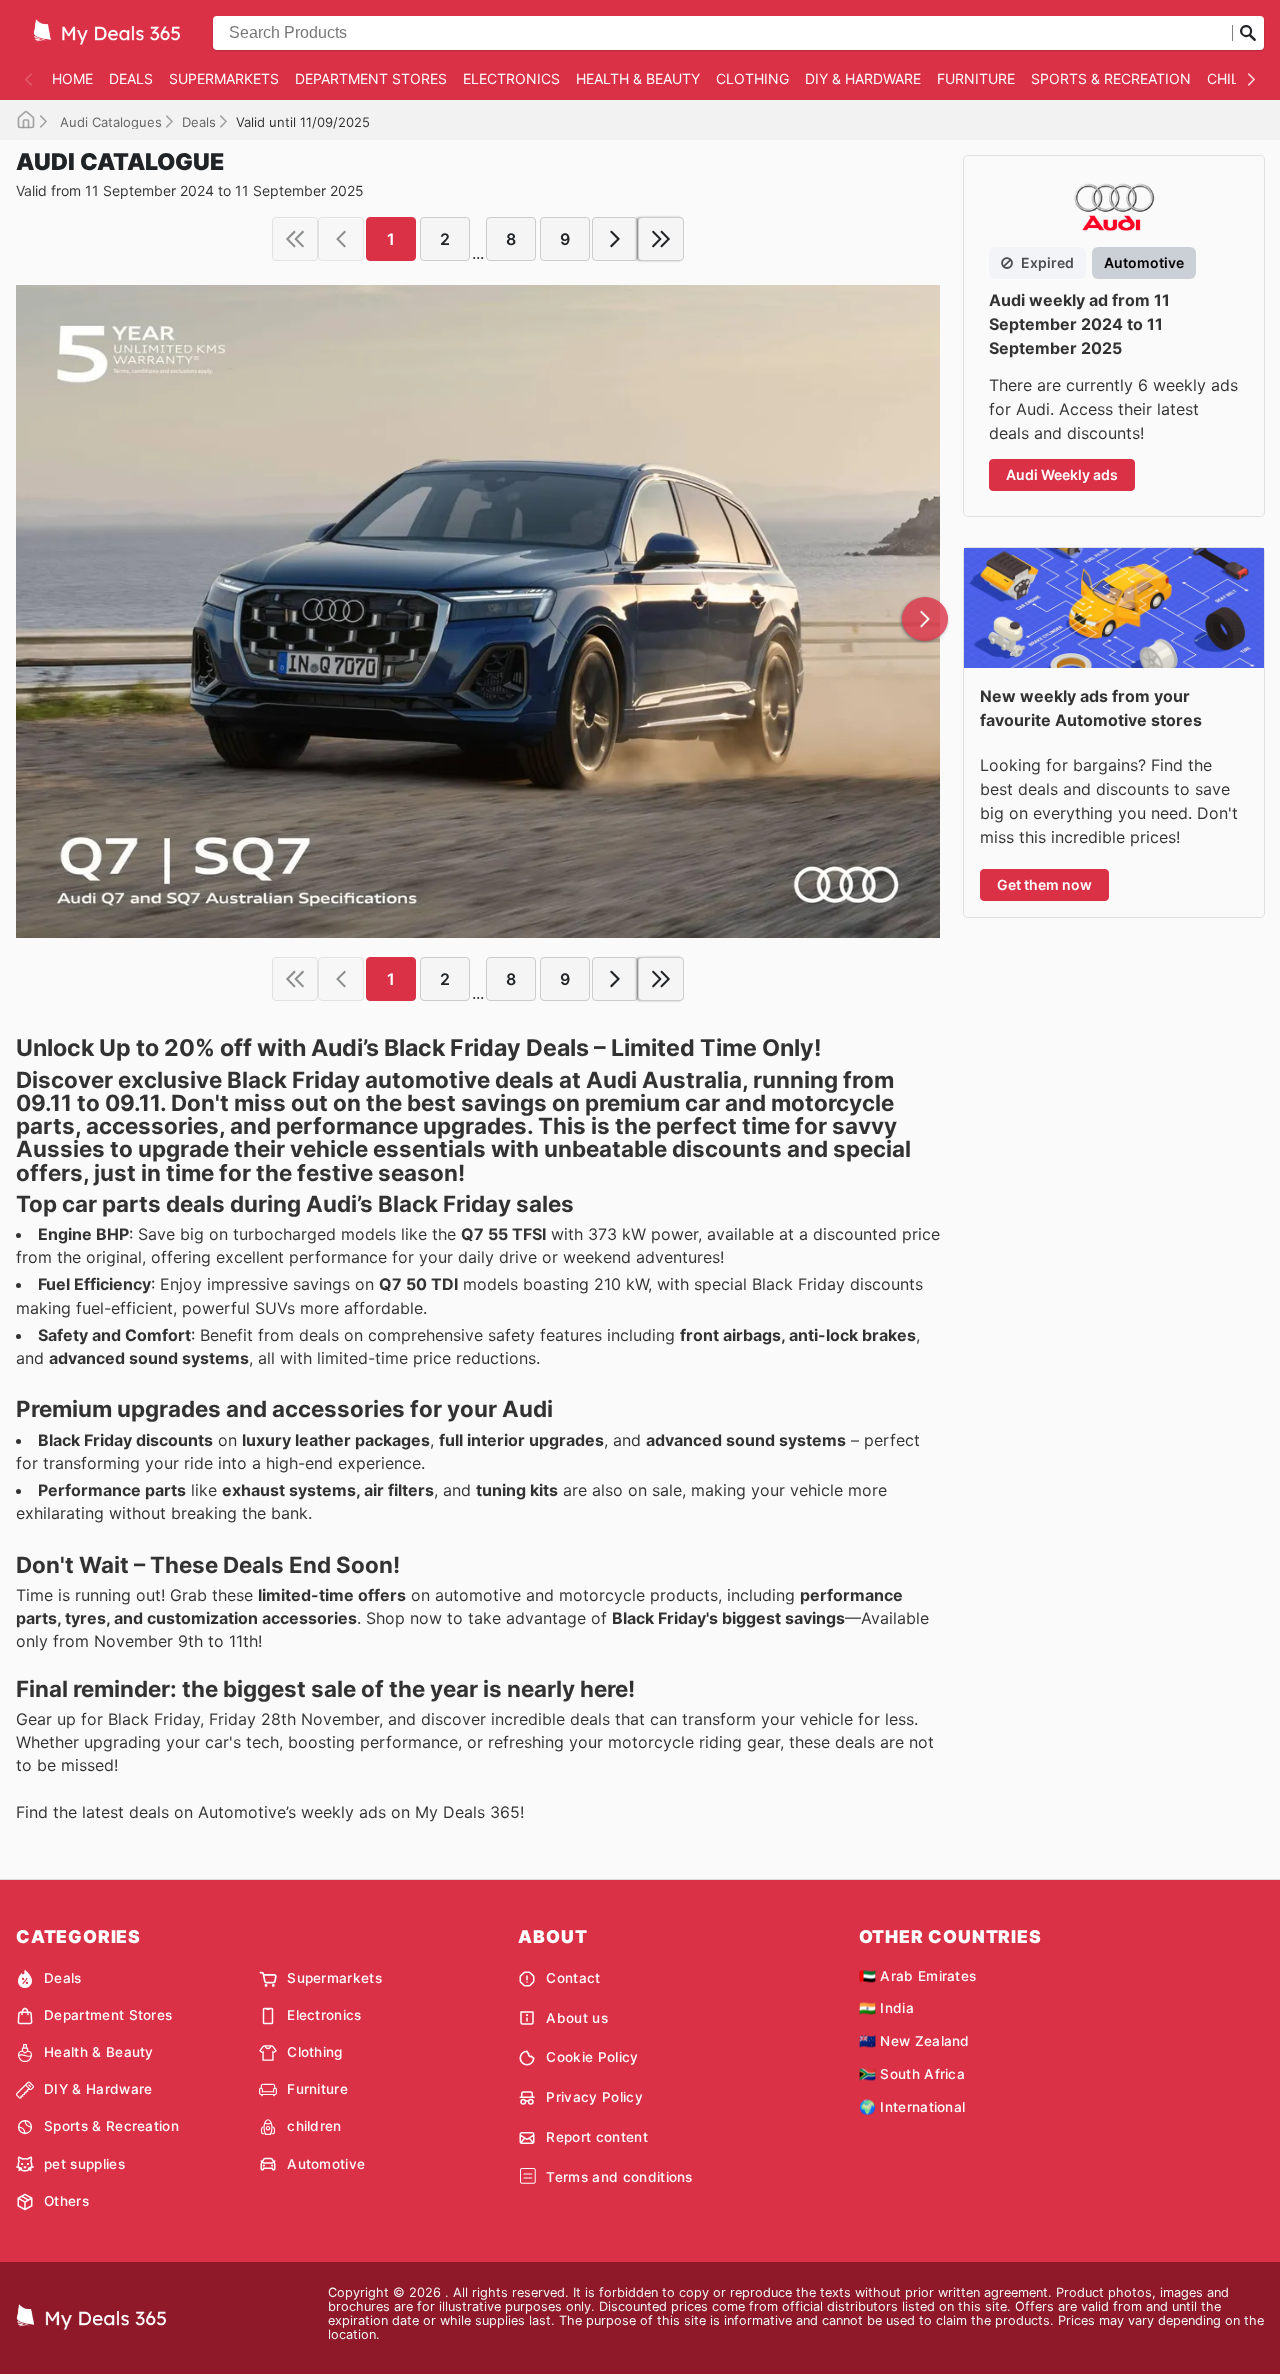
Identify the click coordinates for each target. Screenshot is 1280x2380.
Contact (573, 1978)
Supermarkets (224, 78)
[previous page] (341, 239)
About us (577, 2018)
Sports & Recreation (1111, 78)
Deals (131, 78)
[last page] (661, 239)
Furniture (976, 78)
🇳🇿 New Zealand (914, 2041)
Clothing (752, 78)
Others (66, 2201)
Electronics (511, 78)
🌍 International (912, 2107)
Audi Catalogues (109, 122)
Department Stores (371, 78)
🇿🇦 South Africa (912, 2074)
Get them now (1044, 884)
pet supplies (84, 2164)
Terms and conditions (619, 2177)
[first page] (295, 239)
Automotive (326, 2164)
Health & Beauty (638, 78)
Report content (596, 2137)
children (314, 2126)
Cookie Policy (592, 2057)
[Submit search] (1248, 33)
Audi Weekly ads (1062, 474)
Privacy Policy (594, 2097)
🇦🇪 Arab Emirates (918, 1976)
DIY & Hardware (863, 78)
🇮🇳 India (886, 2008)
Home (72, 78)
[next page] (615, 239)
